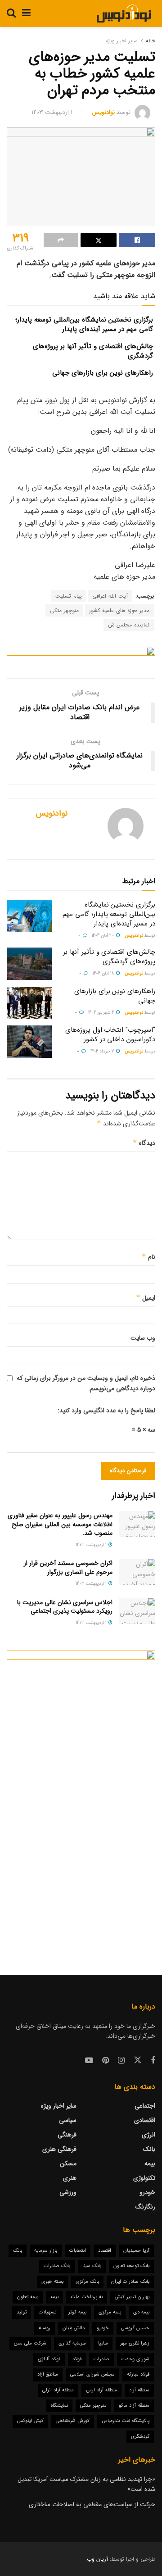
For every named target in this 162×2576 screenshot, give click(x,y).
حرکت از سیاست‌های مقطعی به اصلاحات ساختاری (92, 2504)
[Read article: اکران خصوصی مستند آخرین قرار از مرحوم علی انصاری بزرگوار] (137, 1572)
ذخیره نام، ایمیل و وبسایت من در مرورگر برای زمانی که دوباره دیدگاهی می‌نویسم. (86, 1383)
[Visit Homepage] (124, 14)
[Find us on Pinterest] (106, 2061)
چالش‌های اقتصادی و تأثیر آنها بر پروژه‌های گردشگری (93, 351)
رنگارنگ (145, 2207)
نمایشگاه (59, 2406)
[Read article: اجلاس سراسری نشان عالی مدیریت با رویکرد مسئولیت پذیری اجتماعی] (137, 1611)
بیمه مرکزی (110, 2312)
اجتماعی (145, 2106)
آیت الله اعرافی (110, 596)
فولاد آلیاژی (49, 2359)
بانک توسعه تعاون (131, 2266)
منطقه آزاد (139, 2390)
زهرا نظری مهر (135, 2343)
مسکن (68, 2163)
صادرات (101, 2359)
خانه (151, 41)
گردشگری (140, 2437)
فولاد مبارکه (138, 2374)
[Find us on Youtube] (89, 2061)
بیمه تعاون (28, 2297)
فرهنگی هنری (59, 2149)
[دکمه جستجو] (11, 14)
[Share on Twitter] (99, 240)
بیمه (150, 2163)
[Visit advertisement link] (81, 656)
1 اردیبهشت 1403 (52, 112)
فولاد (77, 2359)
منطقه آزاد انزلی (58, 2390)
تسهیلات (47, 2312)
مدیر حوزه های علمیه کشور (119, 610)
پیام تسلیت (69, 596)
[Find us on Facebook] (153, 2061)
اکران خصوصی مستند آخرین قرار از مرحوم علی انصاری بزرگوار (68, 1568)
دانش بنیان (74, 2328)
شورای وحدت (135, 2359)
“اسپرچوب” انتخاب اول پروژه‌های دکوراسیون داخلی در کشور (110, 1035)
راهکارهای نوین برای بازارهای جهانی (103, 373)
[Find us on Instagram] (121, 2061)
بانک (149, 2149)
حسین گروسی (135, 2328)
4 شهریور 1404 (102, 1013)
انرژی (148, 2135)
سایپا (103, 2343)
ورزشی (68, 2192)
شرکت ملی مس (30, 2343)
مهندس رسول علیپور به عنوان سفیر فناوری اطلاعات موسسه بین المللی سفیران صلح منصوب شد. (60, 1524)
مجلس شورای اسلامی (92, 2374)
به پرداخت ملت (87, 2297)
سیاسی (68, 2120)
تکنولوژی (144, 2178)
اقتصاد (105, 2251)
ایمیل (146, 1298)
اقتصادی (145, 2120)
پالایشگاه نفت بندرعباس (126, 2421)
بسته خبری (52, 2282)
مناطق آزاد (48, 2374)
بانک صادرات (57, 2266)
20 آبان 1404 (103, 936)
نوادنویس (103, 112)
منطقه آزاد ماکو (134, 2406)
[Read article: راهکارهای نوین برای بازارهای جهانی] (29, 1003)
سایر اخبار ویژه (122, 41)
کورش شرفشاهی (73, 2421)
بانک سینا (92, 2266)
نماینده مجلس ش (129, 625)
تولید (22, 2312)
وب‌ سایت (143, 1338)
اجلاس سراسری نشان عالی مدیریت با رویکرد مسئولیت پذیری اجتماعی (65, 1607)
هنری (70, 2178)
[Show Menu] (26, 14)
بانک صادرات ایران (130, 2282)
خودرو (147, 2192)
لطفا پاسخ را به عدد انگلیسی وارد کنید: (106, 1410)
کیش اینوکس (30, 2421)
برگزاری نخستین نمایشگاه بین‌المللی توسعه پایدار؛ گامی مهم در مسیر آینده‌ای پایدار (84, 324)
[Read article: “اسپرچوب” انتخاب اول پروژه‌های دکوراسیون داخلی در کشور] (29, 1042)
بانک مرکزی (87, 2282)
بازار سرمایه (46, 2251)
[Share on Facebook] (137, 240)
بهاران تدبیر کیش (132, 2297)
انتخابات (78, 2251)
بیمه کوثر (77, 2312)
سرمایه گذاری (72, 2343)
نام (148, 1257)
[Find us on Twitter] (138, 2061)
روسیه (45, 2328)
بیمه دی (141, 2312)
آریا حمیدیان (136, 2251)
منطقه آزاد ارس (101, 2390)
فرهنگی (67, 2135)
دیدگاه (144, 1143)
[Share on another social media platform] (61, 240)
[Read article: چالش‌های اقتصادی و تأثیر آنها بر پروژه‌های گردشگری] (29, 964)
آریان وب (97, 2559)
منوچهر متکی (64, 610)
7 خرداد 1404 (103, 1051)
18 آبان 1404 (104, 973)
